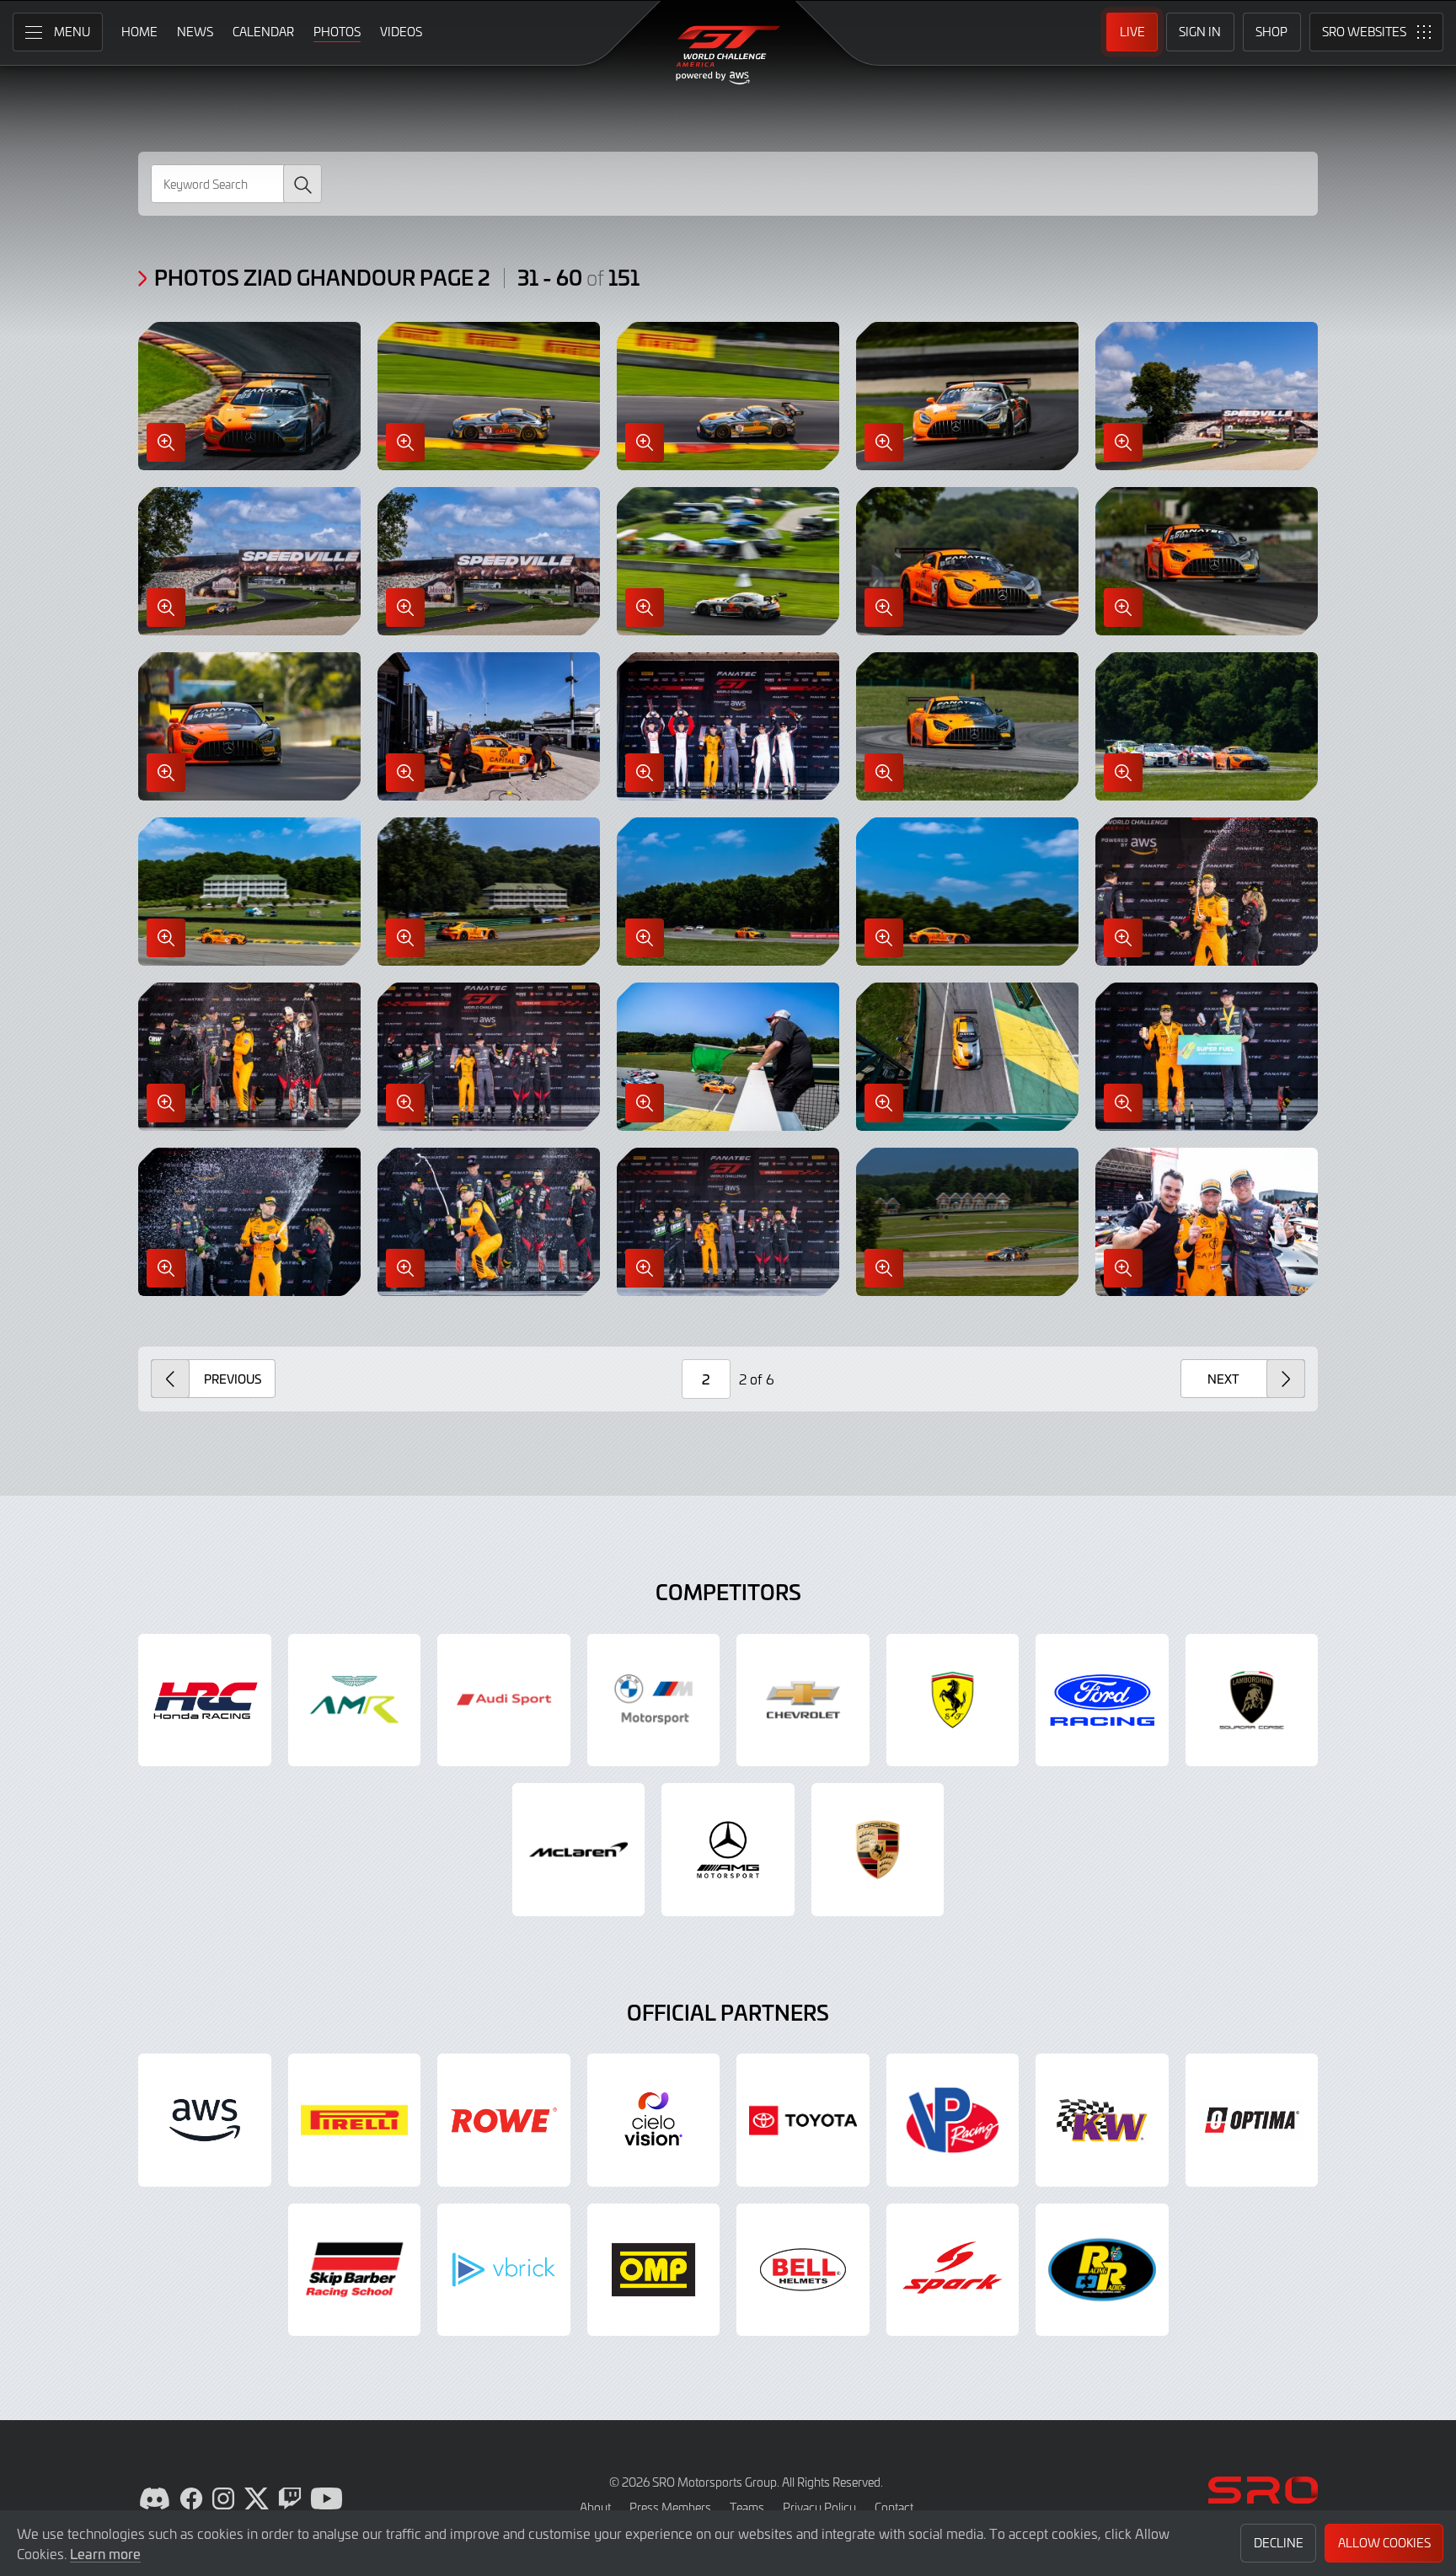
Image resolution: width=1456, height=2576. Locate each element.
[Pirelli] (355, 2120)
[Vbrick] (504, 2270)
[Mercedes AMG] (728, 1850)
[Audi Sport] (504, 1700)
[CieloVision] (654, 2120)
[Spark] (953, 2270)
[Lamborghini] (1252, 1700)
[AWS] (205, 2120)
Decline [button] (1279, 2543)
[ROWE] (504, 2120)
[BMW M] (654, 1700)
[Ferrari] (953, 1700)
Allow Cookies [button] (1384, 2543)
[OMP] (654, 2270)
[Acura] (205, 1700)
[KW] (1102, 2120)
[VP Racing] (953, 2120)
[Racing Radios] (1102, 2270)
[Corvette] (803, 1700)
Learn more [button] (105, 2553)
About (595, 2507)
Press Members (670, 2507)
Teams (747, 2507)
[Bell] (803, 2270)
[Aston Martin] (355, 1700)
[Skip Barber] (355, 2270)
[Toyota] (803, 2120)
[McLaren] (579, 1850)
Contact (894, 2507)
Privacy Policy (819, 2507)
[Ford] (1102, 1700)
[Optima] (1252, 2120)
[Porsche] (878, 1850)
